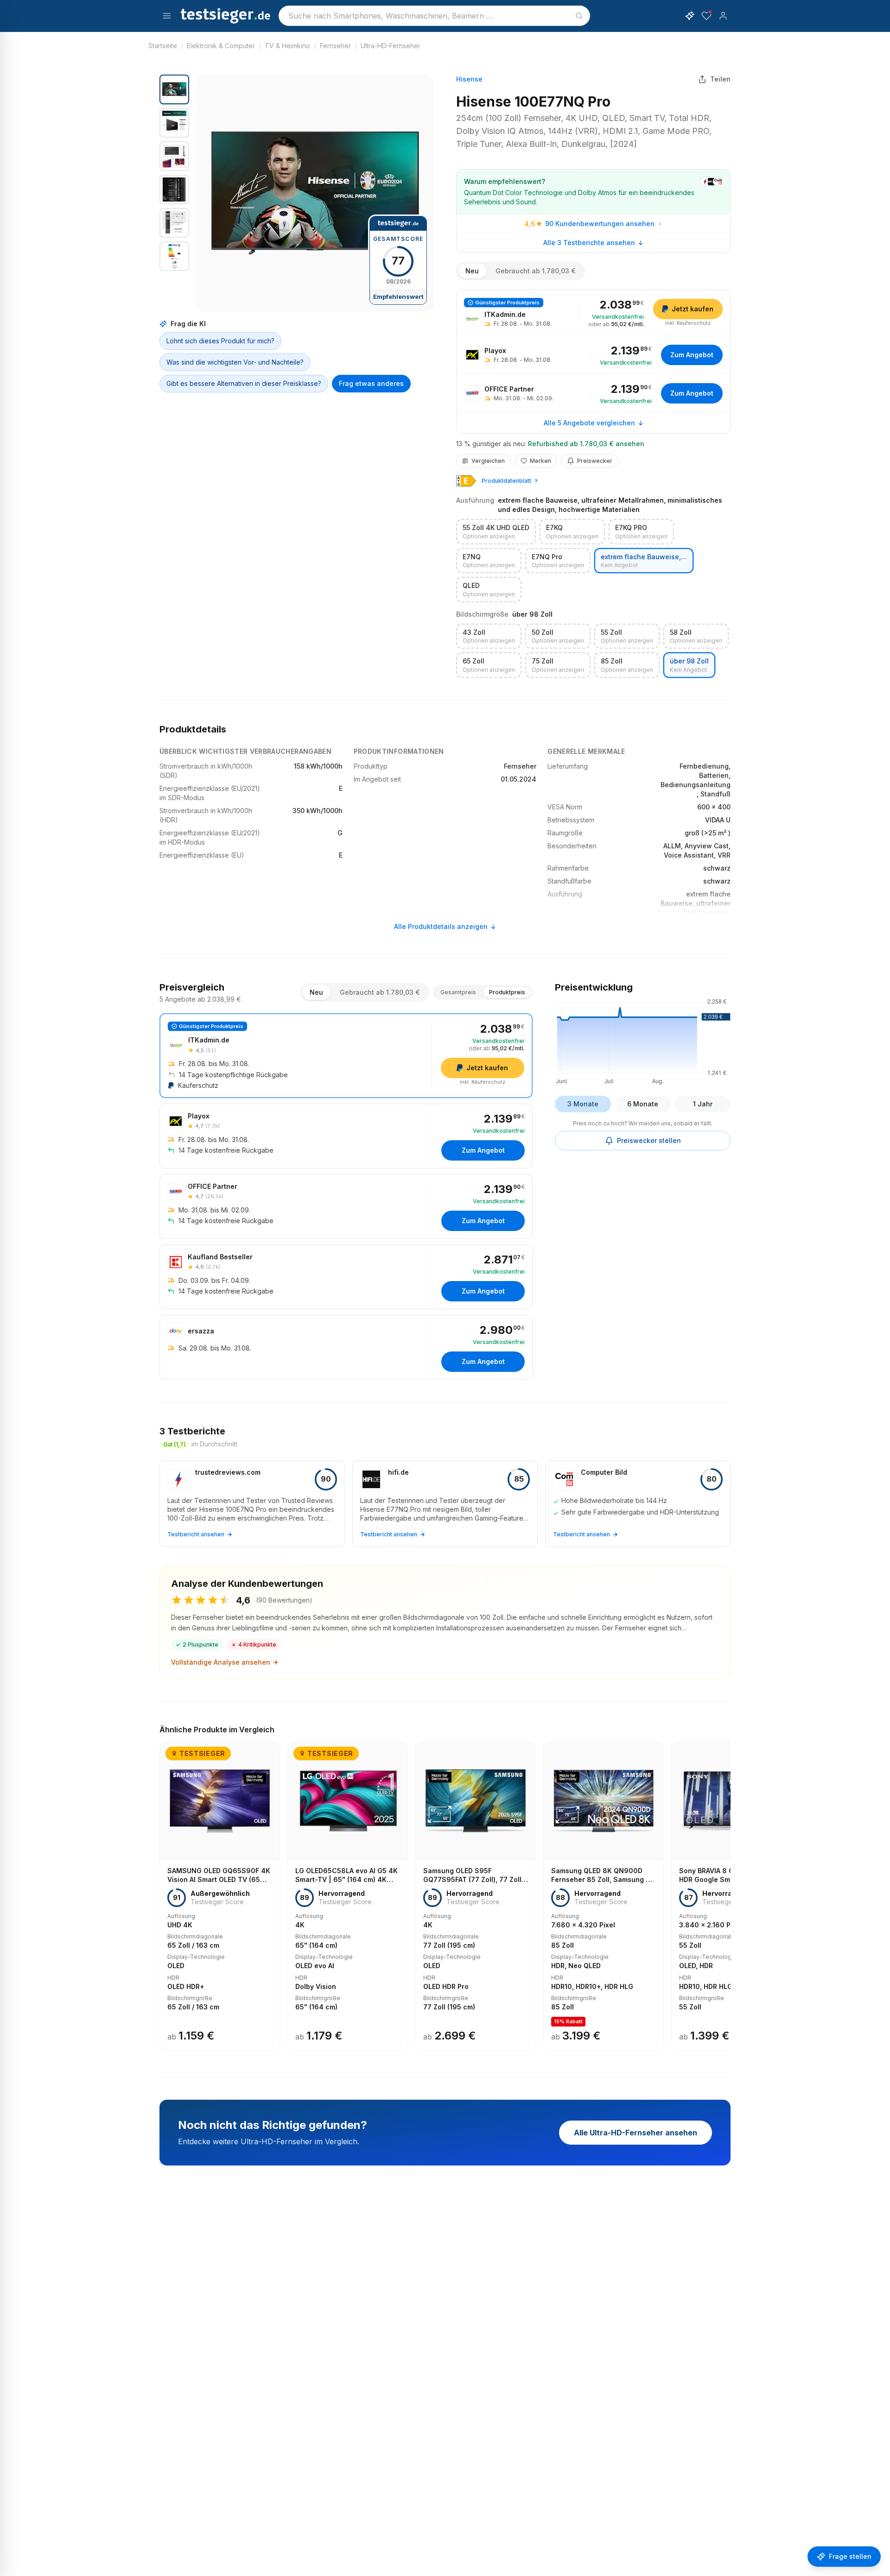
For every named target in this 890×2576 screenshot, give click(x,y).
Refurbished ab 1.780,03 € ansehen (586, 444)
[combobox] (434, 16)
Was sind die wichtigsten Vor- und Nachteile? (235, 362)
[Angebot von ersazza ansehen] (346, 1347)
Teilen (720, 79)
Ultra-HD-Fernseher (391, 46)
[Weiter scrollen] (728, 1889)
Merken (540, 461)
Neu (472, 271)
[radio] (496, 532)
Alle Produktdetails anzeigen (441, 926)
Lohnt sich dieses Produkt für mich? (220, 341)
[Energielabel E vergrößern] (466, 481)
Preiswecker (595, 461)
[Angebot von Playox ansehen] (593, 355)
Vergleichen (488, 461)
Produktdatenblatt (506, 481)
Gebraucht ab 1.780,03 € (536, 271)
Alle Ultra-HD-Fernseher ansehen (636, 2133)
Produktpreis (507, 992)
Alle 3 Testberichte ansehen (589, 243)
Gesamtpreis (458, 992)
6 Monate (643, 1104)
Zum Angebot (692, 355)
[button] (315, 193)
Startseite (163, 46)
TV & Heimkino (287, 46)
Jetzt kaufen (693, 309)
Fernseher (335, 46)
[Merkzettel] (706, 16)
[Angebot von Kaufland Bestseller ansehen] (346, 1277)
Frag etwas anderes (371, 383)
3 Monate (583, 1104)
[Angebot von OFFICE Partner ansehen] (593, 393)
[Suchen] (579, 16)
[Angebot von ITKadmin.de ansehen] (593, 313)
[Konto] (723, 16)
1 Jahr (703, 1104)
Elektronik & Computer (221, 46)
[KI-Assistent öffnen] (690, 16)
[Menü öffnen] (167, 16)
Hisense (469, 79)
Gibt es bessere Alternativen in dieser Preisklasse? (244, 383)
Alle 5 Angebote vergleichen (589, 423)
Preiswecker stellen (649, 1140)
